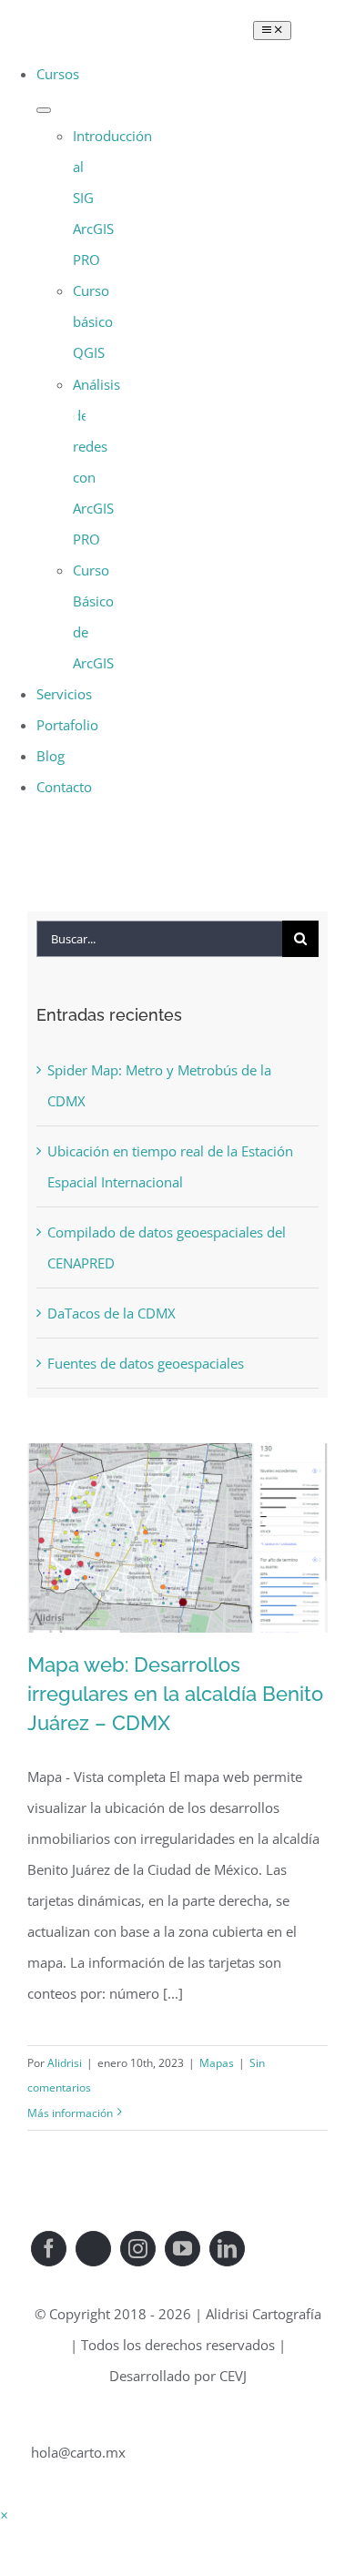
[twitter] (93, 2249)
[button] (4, 2515)
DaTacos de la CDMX (112, 1313)
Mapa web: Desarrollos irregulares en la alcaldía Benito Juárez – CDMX (175, 1694)
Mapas (217, 2063)
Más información (70, 2113)
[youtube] (183, 2249)
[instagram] (138, 2249)
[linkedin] (227, 2249)
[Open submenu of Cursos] (44, 110)
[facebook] (49, 2249)
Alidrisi (65, 2063)
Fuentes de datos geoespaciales (146, 1363)
